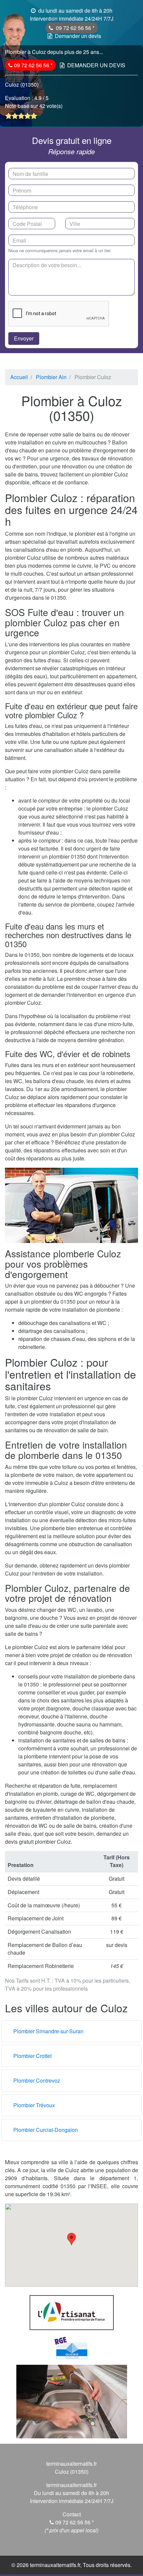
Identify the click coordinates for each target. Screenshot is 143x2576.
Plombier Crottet (32, 2056)
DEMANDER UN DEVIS (96, 65)
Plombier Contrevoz (37, 2080)
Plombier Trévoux (34, 2105)
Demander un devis (78, 36)
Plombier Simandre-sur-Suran (48, 2031)
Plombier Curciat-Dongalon (46, 2130)
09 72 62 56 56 (73, 28)
